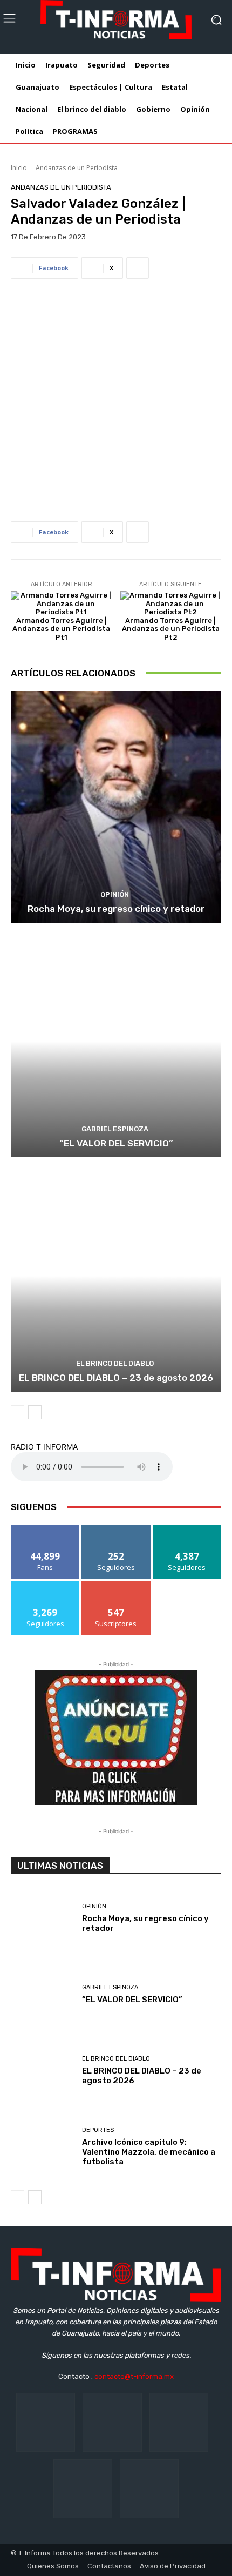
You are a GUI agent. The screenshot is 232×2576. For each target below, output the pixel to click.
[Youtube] (149, 2489)
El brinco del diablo (115, 1363)
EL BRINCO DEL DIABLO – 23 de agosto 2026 (116, 1378)
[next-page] (35, 1412)
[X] (83, 2489)
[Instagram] (112, 2422)
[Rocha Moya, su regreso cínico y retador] (116, 807)
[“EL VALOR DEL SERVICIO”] (116, 1041)
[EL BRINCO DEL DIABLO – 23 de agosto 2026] (116, 1276)
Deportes (98, 2130)
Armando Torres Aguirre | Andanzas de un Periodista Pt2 (171, 629)
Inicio (19, 168)
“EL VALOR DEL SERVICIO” (116, 1143)
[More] (138, 268)
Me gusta (46, 1529)
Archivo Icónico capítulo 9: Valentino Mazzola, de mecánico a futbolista (149, 2152)
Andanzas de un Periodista (77, 168)
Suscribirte (116, 1585)
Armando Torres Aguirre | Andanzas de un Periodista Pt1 (61, 629)
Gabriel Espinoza (115, 1129)
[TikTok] (179, 2422)
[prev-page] (18, 1412)
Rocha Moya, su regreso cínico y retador (116, 909)
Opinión (115, 894)
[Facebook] (46, 2422)
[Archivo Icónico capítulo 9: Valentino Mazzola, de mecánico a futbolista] (42, 2148)
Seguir (116, 1529)
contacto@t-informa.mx (134, 2376)
